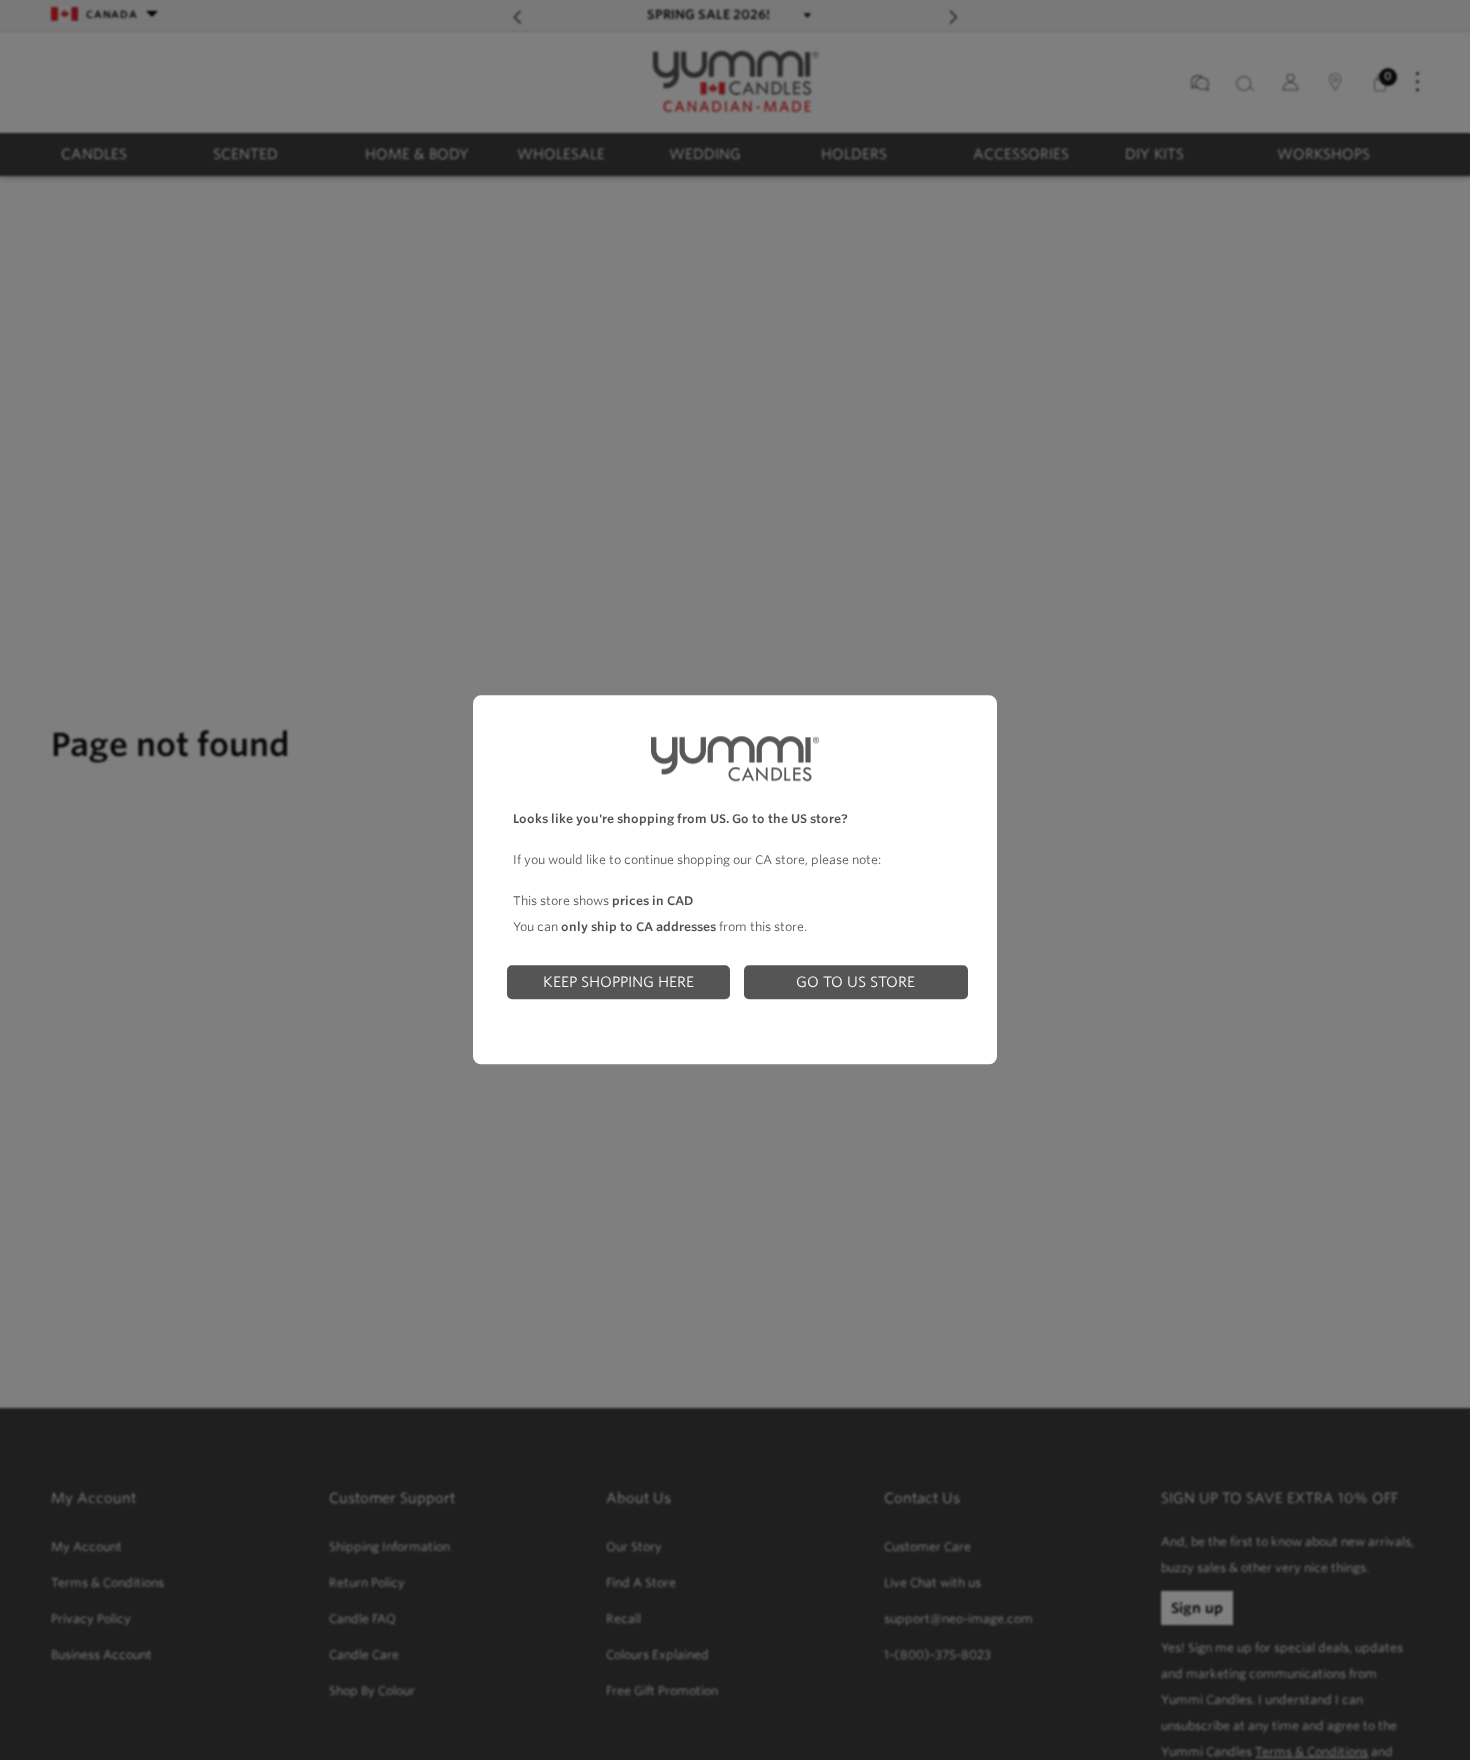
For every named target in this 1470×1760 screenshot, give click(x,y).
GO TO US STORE (855, 981)
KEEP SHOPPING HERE (618, 981)
